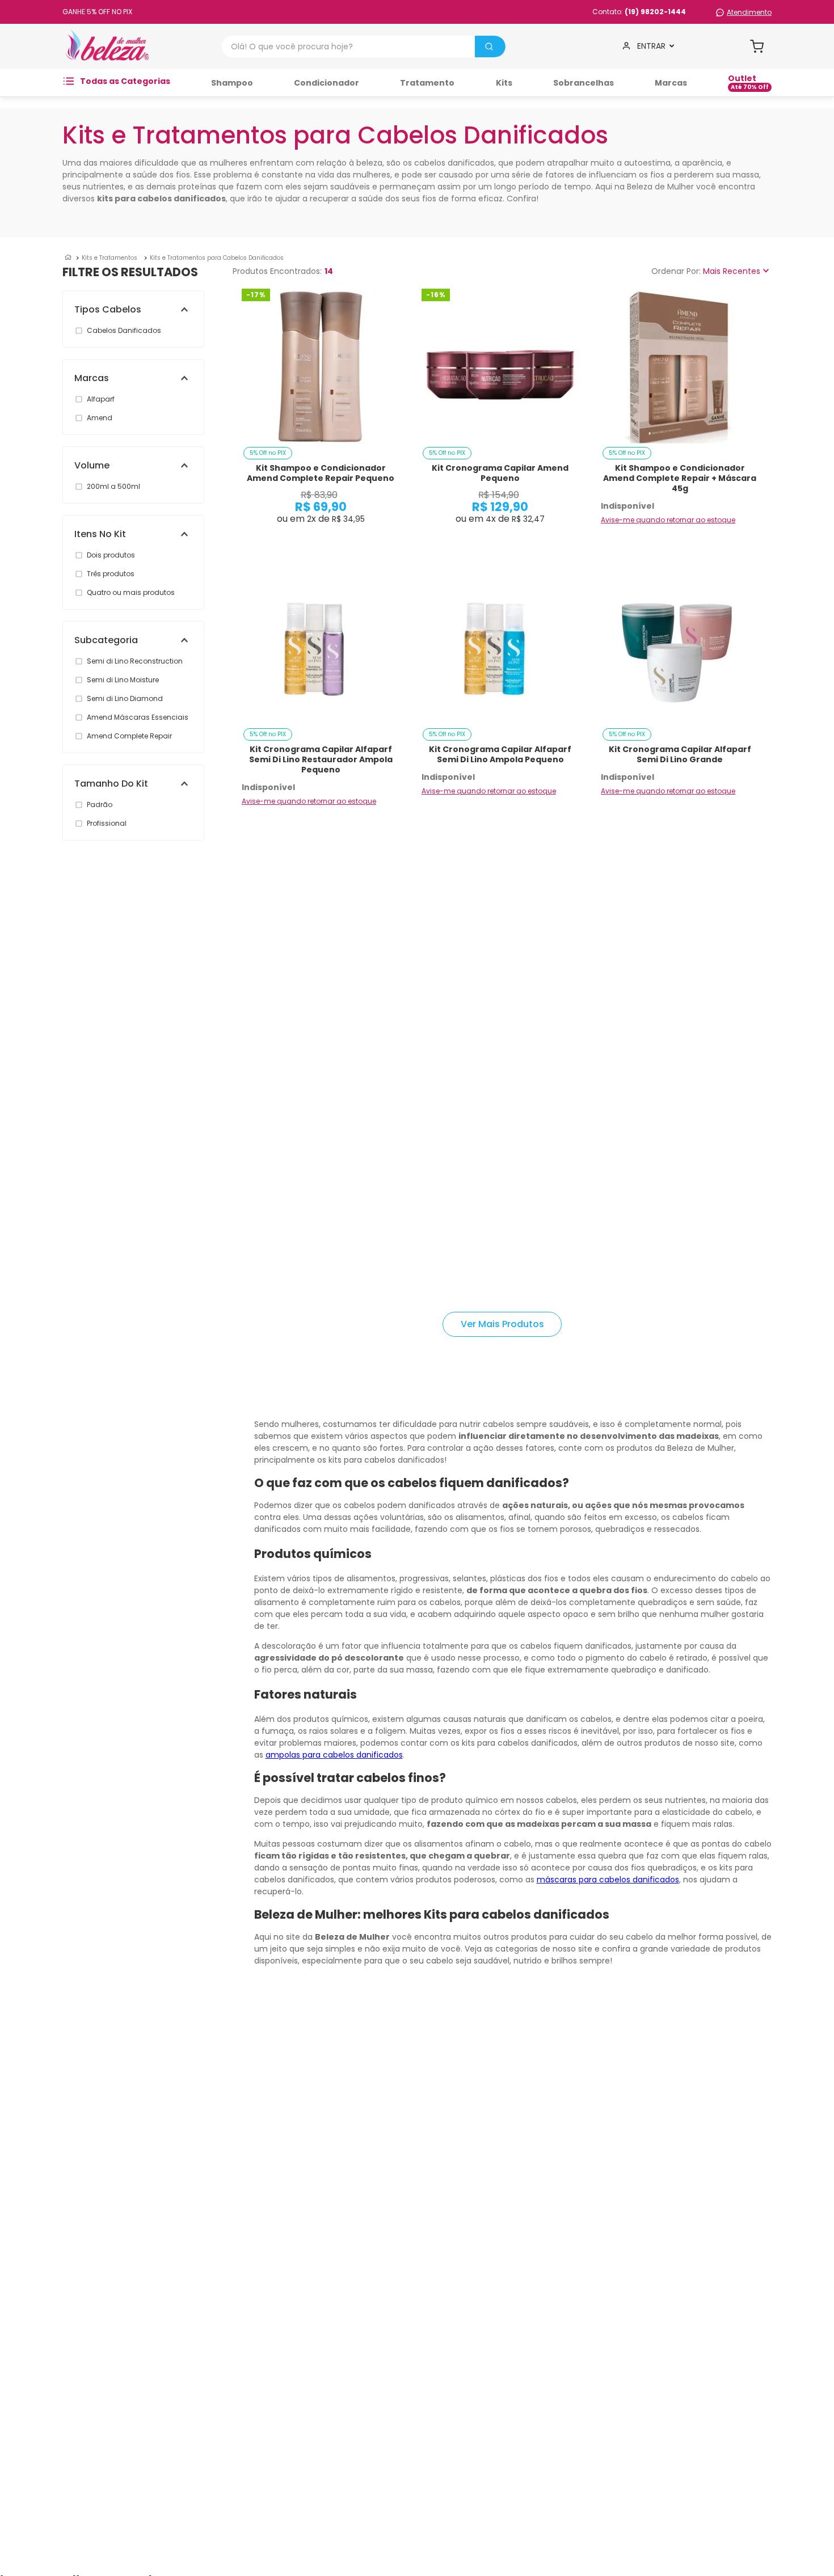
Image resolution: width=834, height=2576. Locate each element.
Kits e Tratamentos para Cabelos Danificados (217, 258)
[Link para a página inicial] (68, 258)
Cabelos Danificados (124, 330)
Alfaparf (101, 399)
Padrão (100, 805)
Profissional (107, 823)
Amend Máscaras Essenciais (138, 717)
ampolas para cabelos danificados (334, 1755)
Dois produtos (111, 555)
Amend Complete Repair (129, 736)
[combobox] (364, 47)
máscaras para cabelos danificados (608, 1880)
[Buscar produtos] (489, 47)
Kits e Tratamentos (109, 258)
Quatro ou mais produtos (131, 592)
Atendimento (749, 12)
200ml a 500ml (113, 486)
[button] (139, 309)
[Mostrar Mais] (502, 1324)
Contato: (639, 12)
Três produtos (111, 574)
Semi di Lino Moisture (123, 680)
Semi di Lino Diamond (125, 698)
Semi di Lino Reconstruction (135, 661)
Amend (100, 418)
